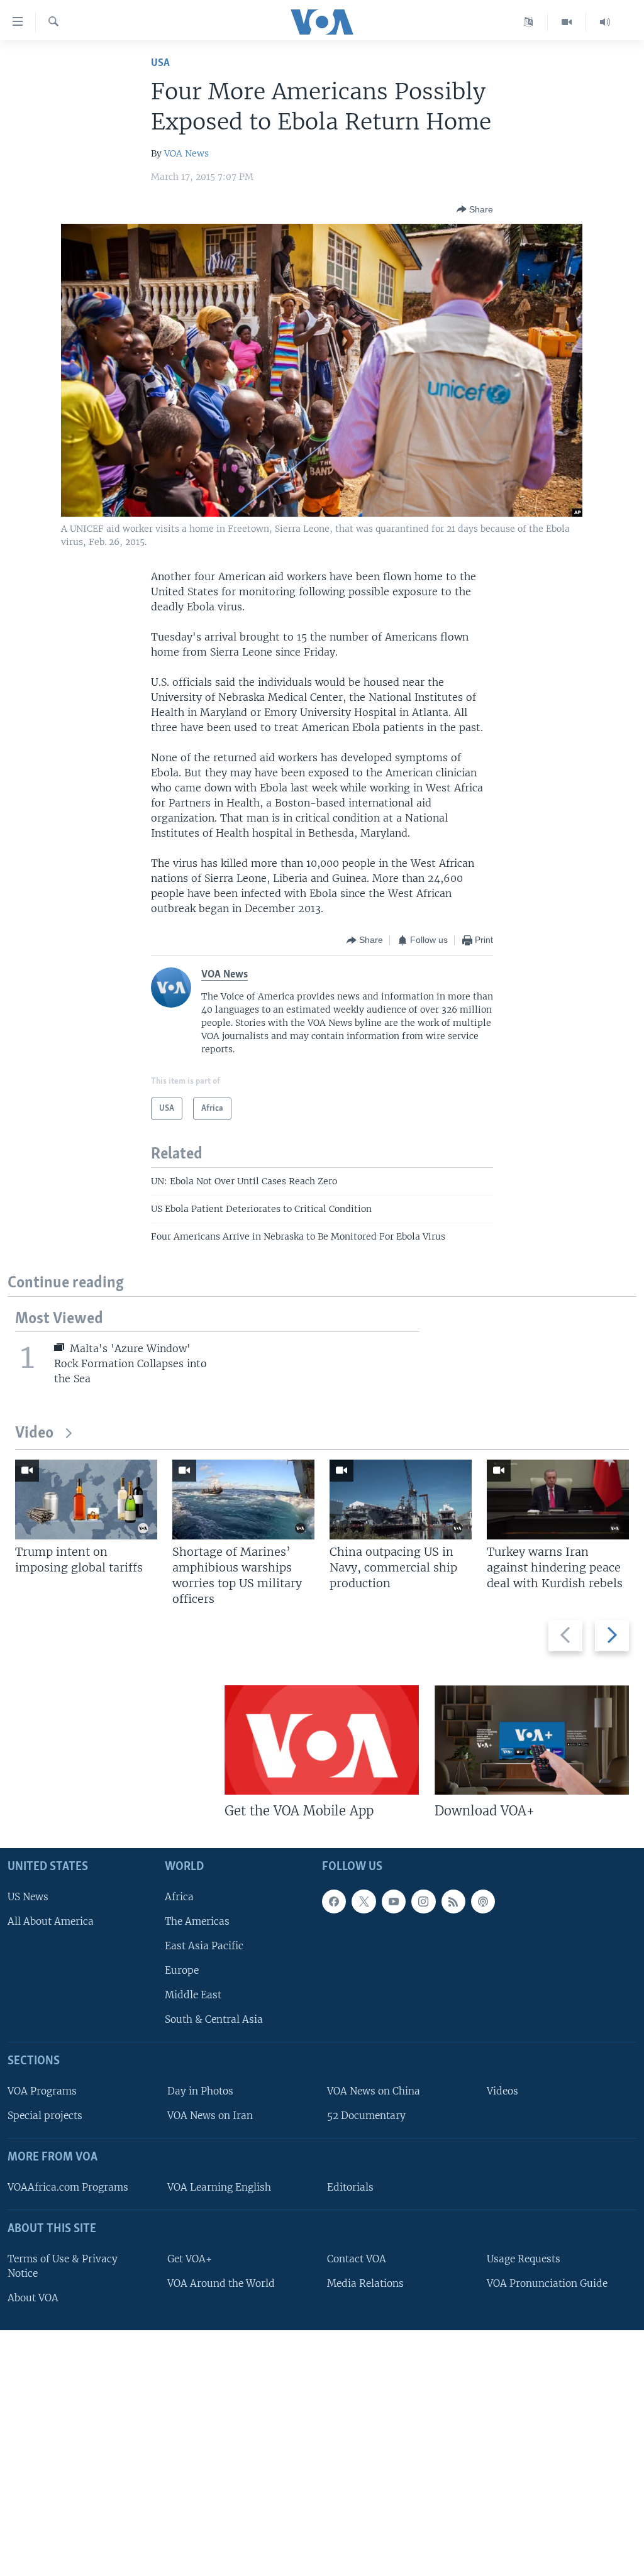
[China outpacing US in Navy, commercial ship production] (401, 1500)
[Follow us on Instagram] (423, 1901)
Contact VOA (357, 2258)
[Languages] (529, 22)
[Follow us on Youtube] (394, 1901)
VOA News (186, 153)
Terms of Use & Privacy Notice (63, 2265)
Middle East (193, 1995)
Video (34, 1434)
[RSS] (453, 1901)
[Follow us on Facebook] (334, 1901)
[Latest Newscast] (605, 22)
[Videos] (567, 22)
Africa (179, 1896)
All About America (51, 1921)
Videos (502, 2091)
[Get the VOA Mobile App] (322, 1740)
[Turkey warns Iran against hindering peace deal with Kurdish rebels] (558, 1500)
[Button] (475, 209)
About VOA (33, 2298)
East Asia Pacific (204, 1946)
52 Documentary (366, 2116)
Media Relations (365, 2283)
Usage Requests (524, 2258)
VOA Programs (42, 2091)
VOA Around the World (221, 2283)
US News (28, 1896)
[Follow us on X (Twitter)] (364, 1901)
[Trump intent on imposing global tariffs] (86, 1500)
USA (160, 63)
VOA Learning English (219, 2187)
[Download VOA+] (532, 1740)
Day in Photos (200, 2091)
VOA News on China (374, 2091)
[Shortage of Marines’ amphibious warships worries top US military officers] (243, 1500)
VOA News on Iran (210, 2116)
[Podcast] (483, 1901)
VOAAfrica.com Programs (68, 2187)
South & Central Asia (214, 2019)
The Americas (197, 1921)
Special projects (45, 2116)
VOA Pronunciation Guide (547, 2283)
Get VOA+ (190, 2258)
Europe (182, 1970)
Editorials (350, 2187)
